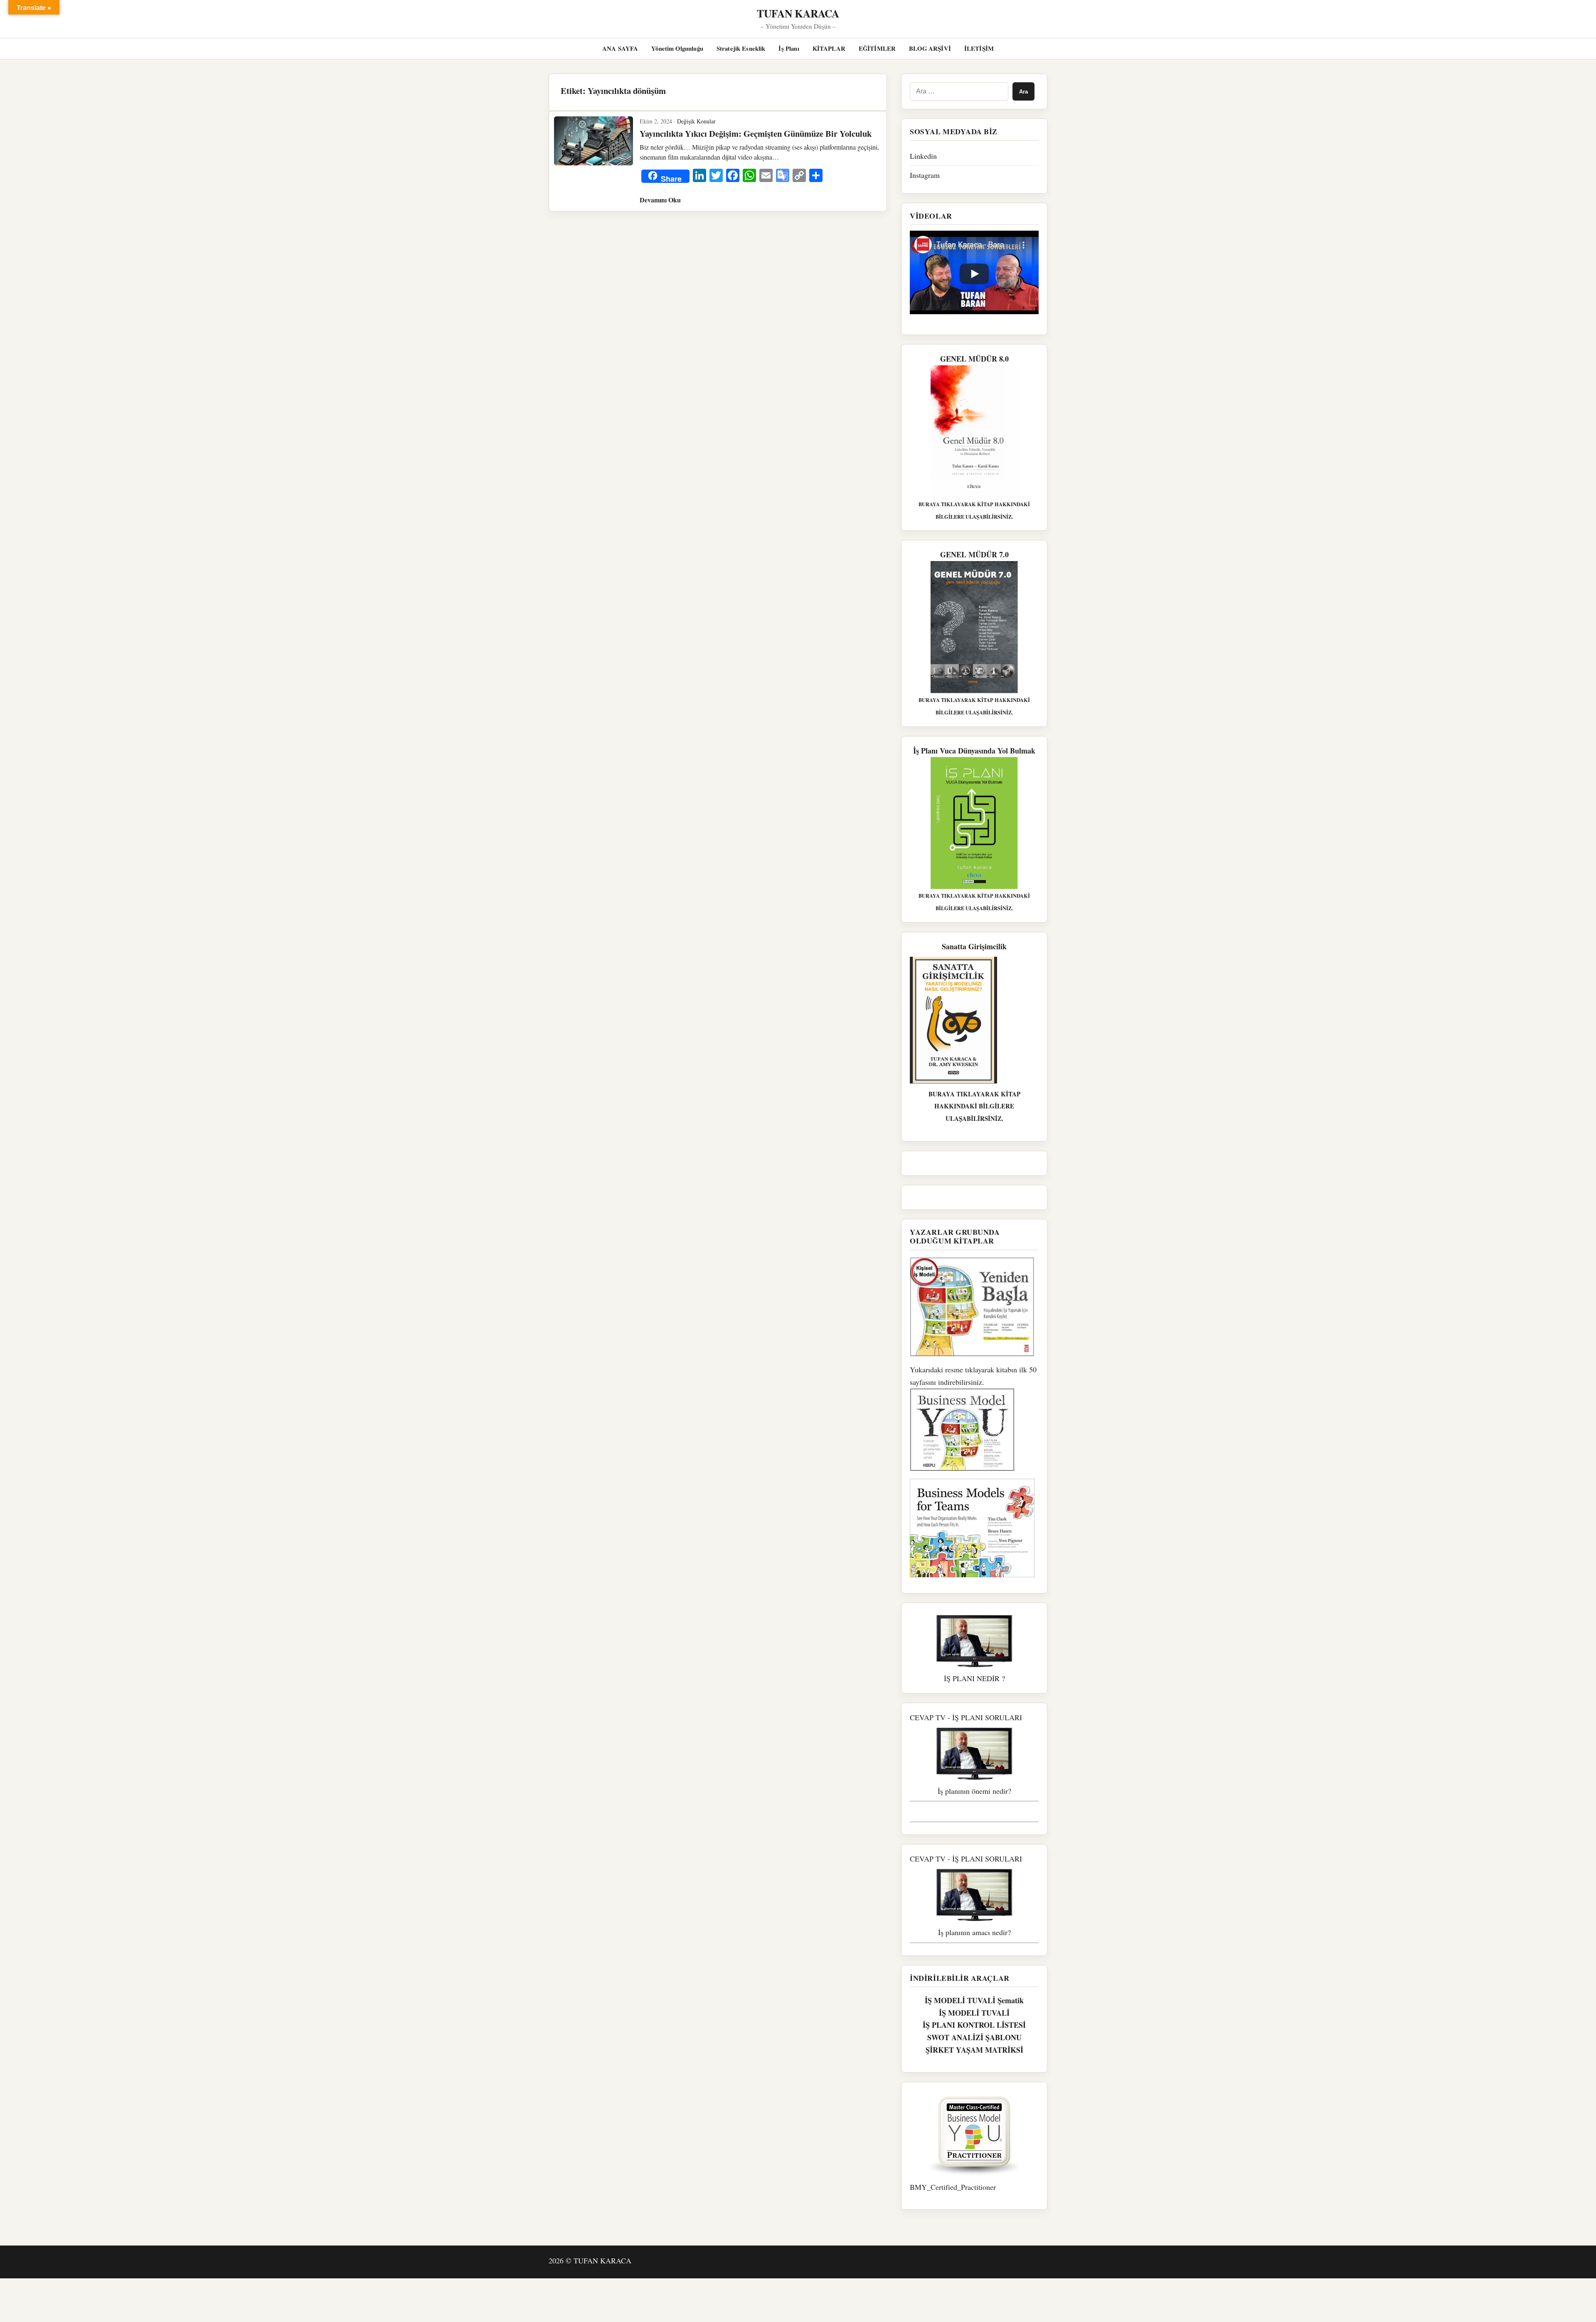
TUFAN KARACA (798, 13)
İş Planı (789, 48)
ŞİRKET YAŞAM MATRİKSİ (974, 2050)
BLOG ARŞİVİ (930, 48)
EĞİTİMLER (877, 48)
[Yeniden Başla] (974, 1307)
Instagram (925, 175)
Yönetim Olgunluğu (677, 48)
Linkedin (923, 156)
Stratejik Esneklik (741, 48)
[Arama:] (959, 91)
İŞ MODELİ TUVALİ (974, 2013)
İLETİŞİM (979, 48)
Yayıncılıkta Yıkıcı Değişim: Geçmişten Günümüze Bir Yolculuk (756, 133)
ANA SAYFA (620, 48)
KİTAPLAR (829, 48)
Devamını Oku (660, 200)
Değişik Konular (696, 121)
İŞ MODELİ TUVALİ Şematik (974, 2000)
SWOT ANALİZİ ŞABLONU (974, 2037)
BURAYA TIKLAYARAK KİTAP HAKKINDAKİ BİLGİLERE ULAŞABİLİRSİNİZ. (974, 1106)
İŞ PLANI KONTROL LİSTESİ (974, 2025)
